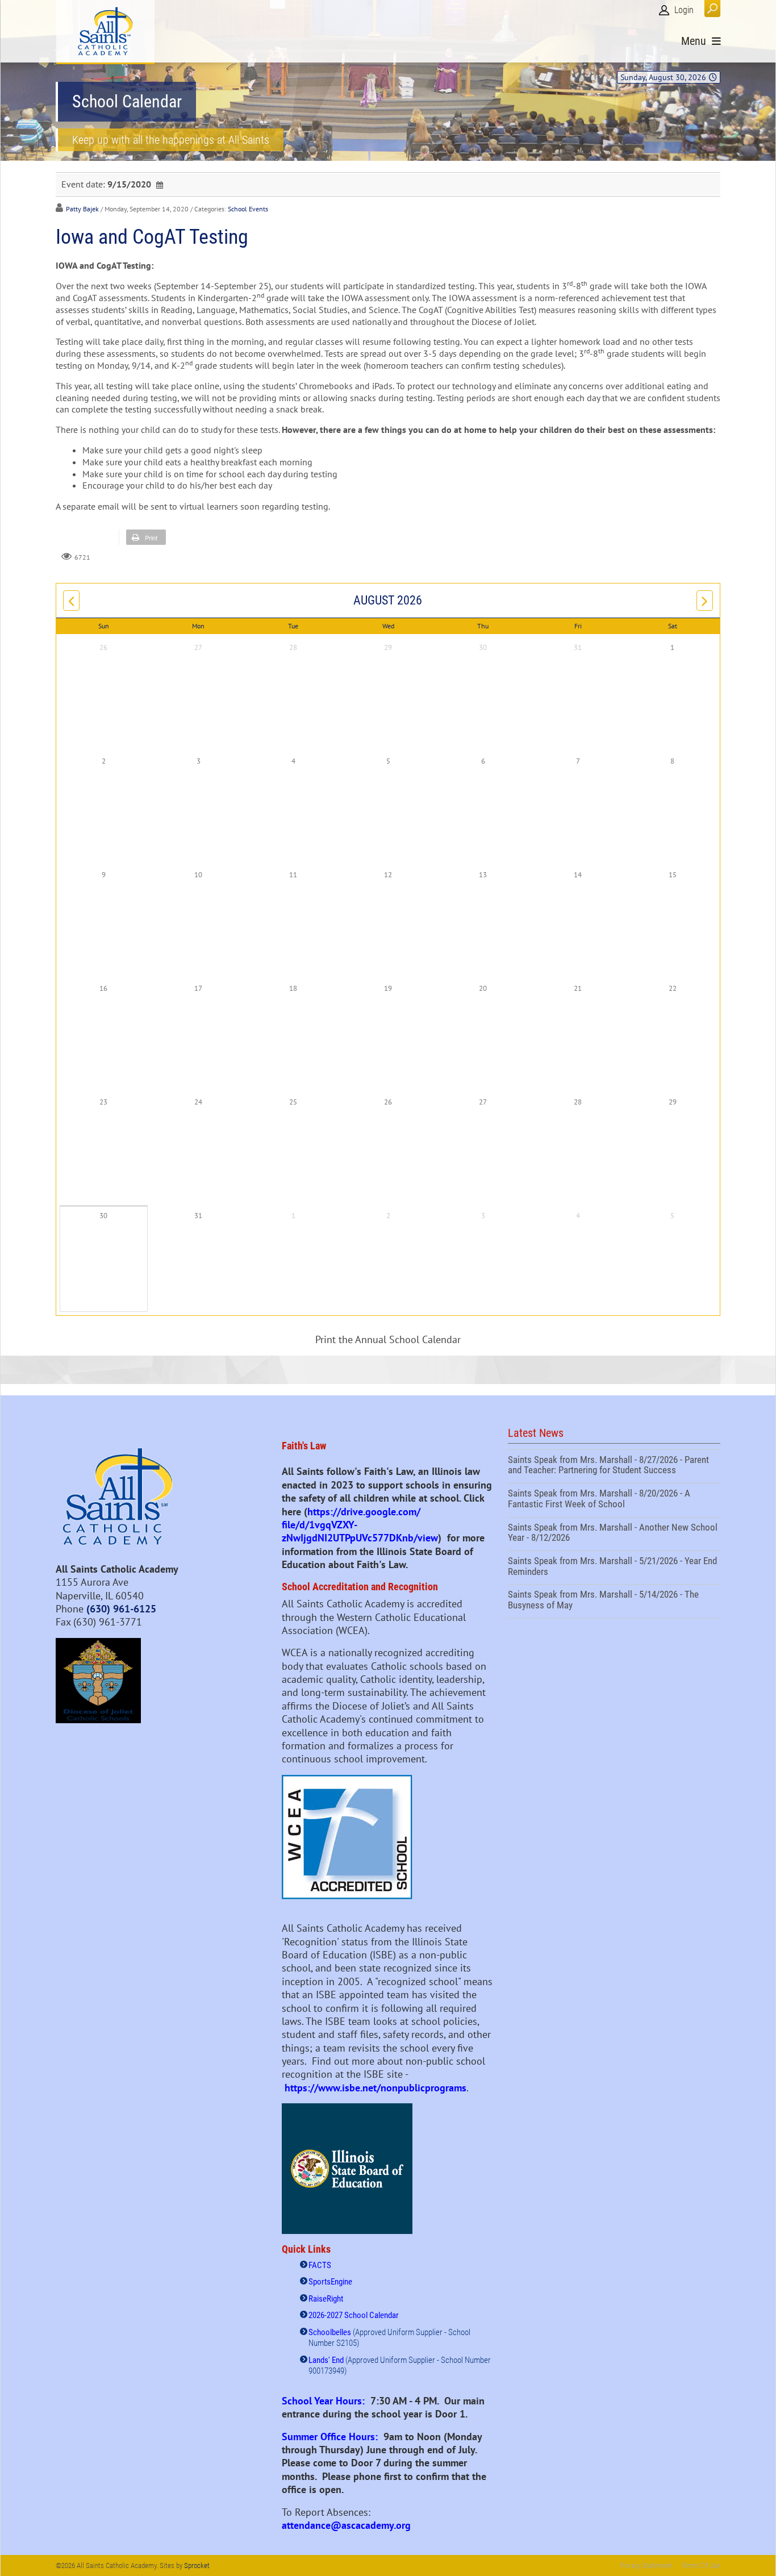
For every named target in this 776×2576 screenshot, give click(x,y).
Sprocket (197, 2565)
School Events (248, 209)
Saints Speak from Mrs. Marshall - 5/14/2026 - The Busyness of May (614, 1601)
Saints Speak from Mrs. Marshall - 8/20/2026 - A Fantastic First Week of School (614, 1500)
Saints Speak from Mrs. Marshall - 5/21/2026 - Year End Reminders (614, 1568)
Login (684, 10)
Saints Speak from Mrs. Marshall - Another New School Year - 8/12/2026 (614, 1534)
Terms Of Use (701, 2565)
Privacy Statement (646, 2565)
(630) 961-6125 (121, 1609)
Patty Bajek (82, 209)
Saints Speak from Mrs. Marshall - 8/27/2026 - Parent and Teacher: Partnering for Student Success (614, 1466)
